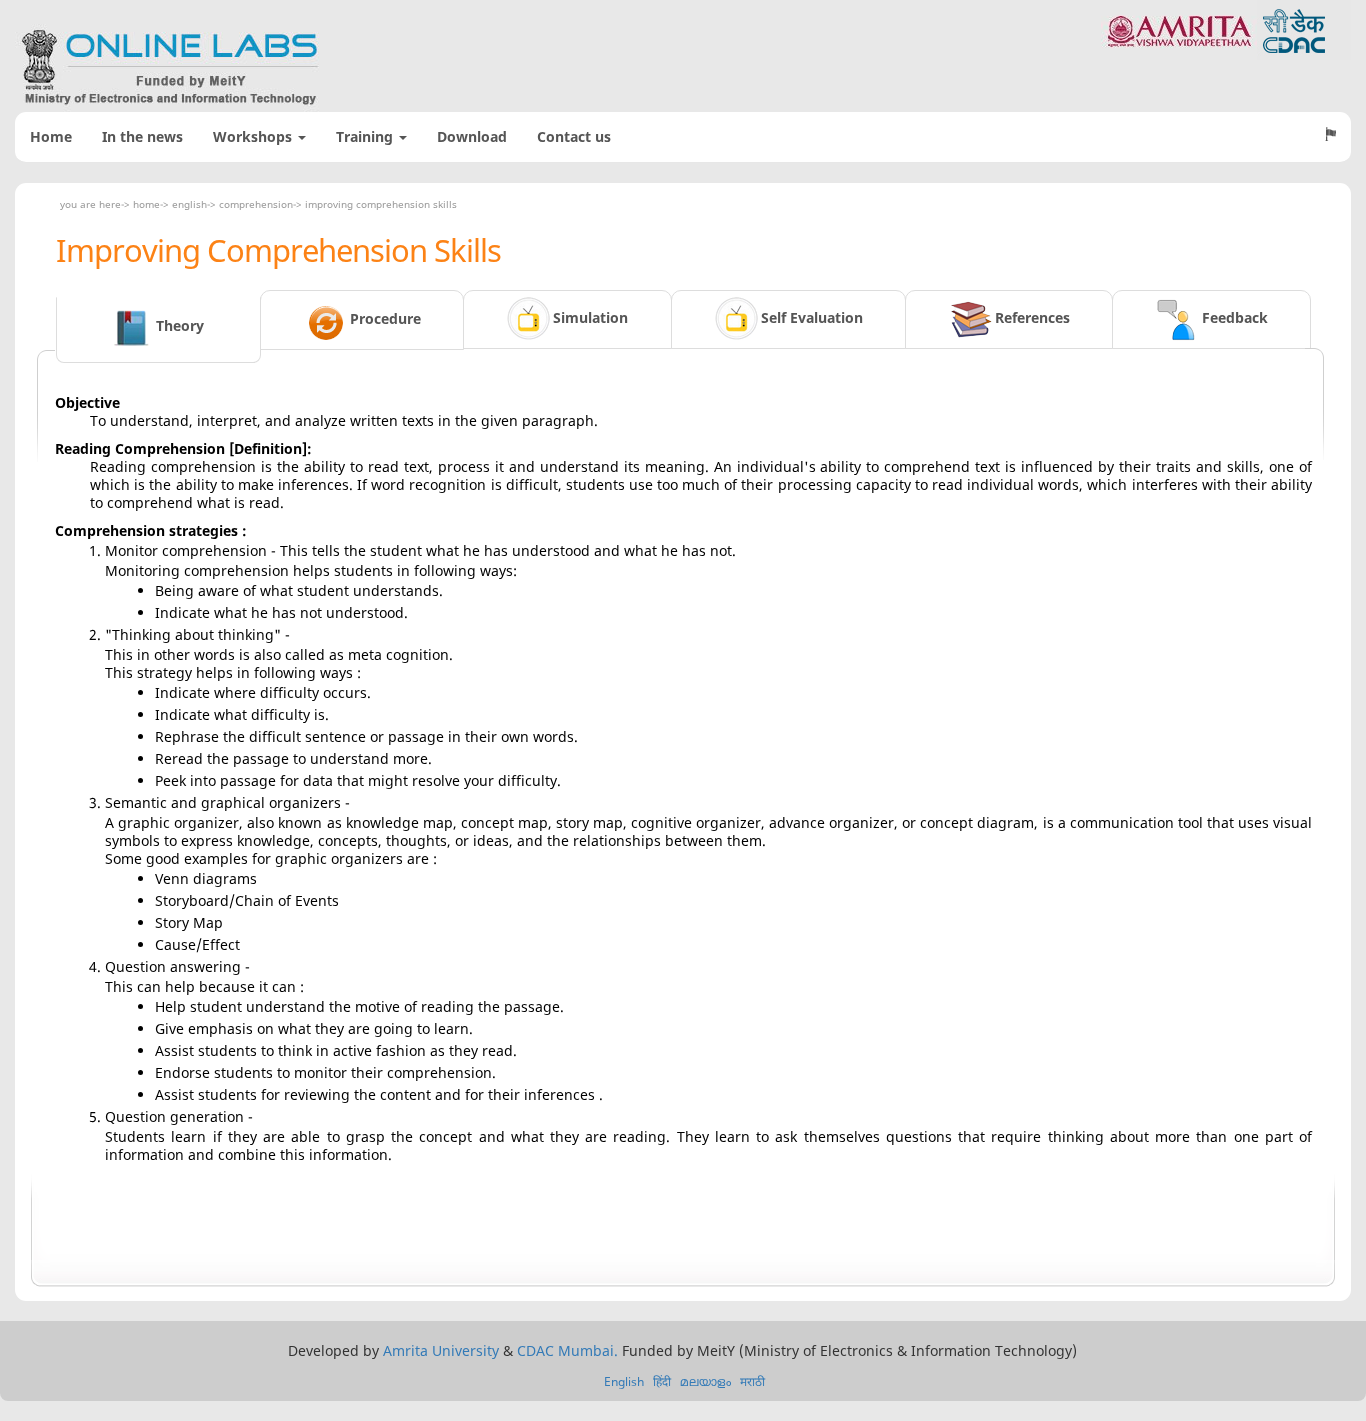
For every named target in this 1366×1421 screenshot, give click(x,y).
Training (366, 136)
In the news (142, 136)
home (146, 204)
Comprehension (256, 204)
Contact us (574, 136)
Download (472, 136)
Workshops (254, 136)
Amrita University (441, 1350)
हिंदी (662, 1381)
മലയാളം (705, 1381)
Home (51, 136)
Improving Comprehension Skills (381, 204)
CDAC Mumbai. (567, 1350)
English (189, 204)
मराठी (752, 1381)
